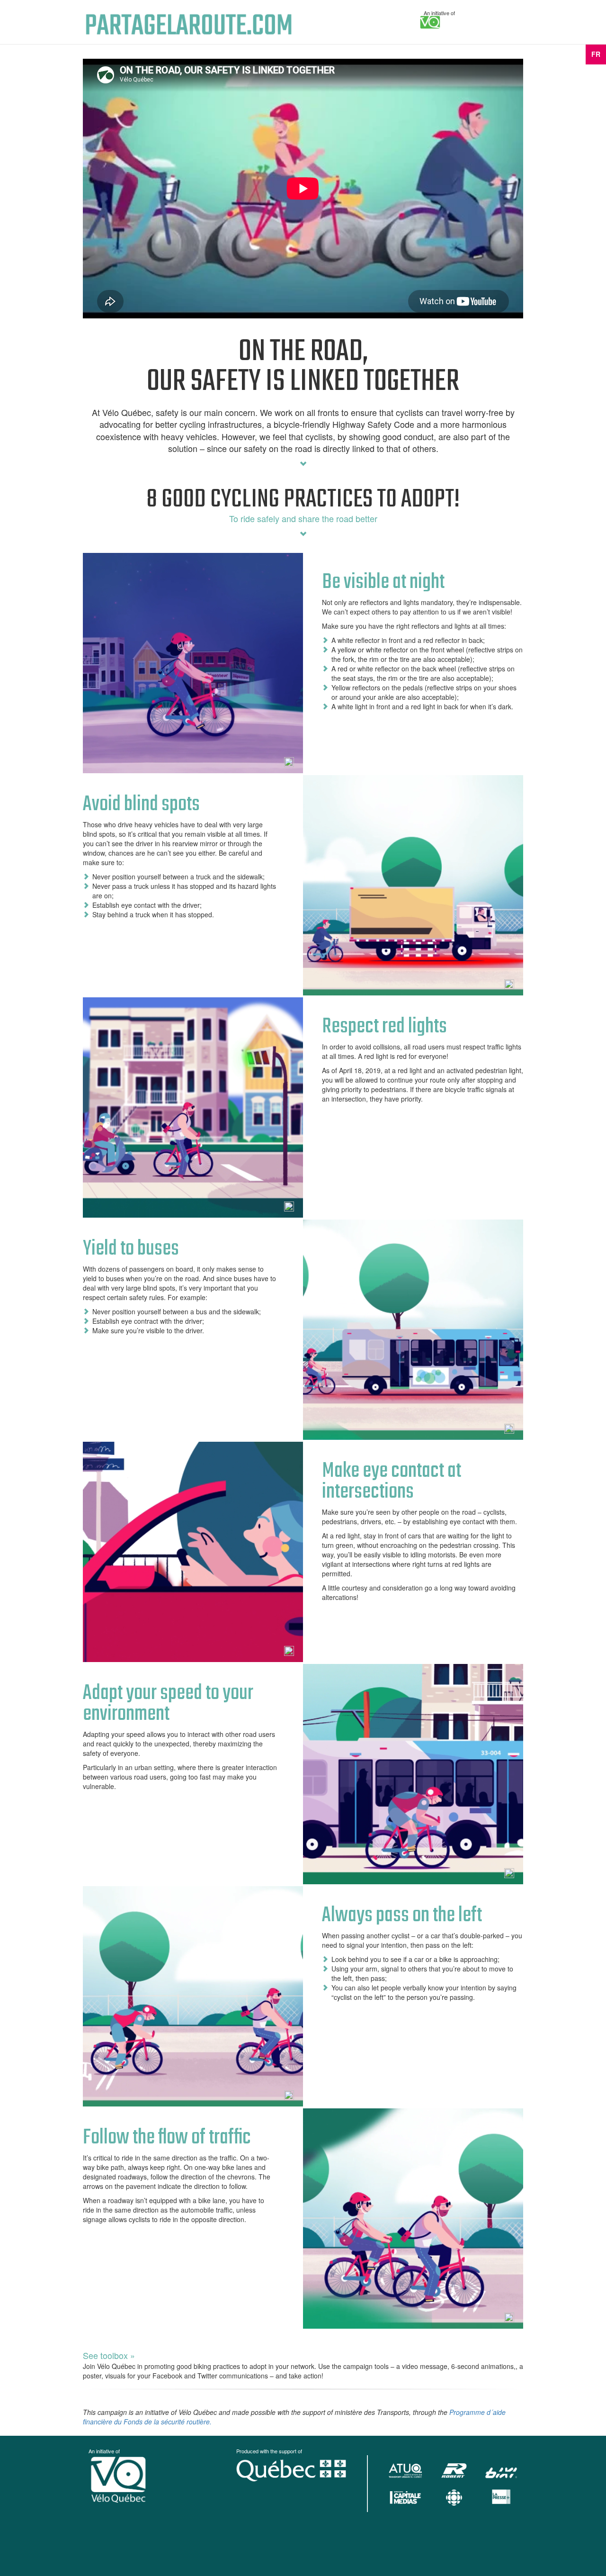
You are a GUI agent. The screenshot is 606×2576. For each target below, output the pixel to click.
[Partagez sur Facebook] (289, 762)
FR (596, 54)
